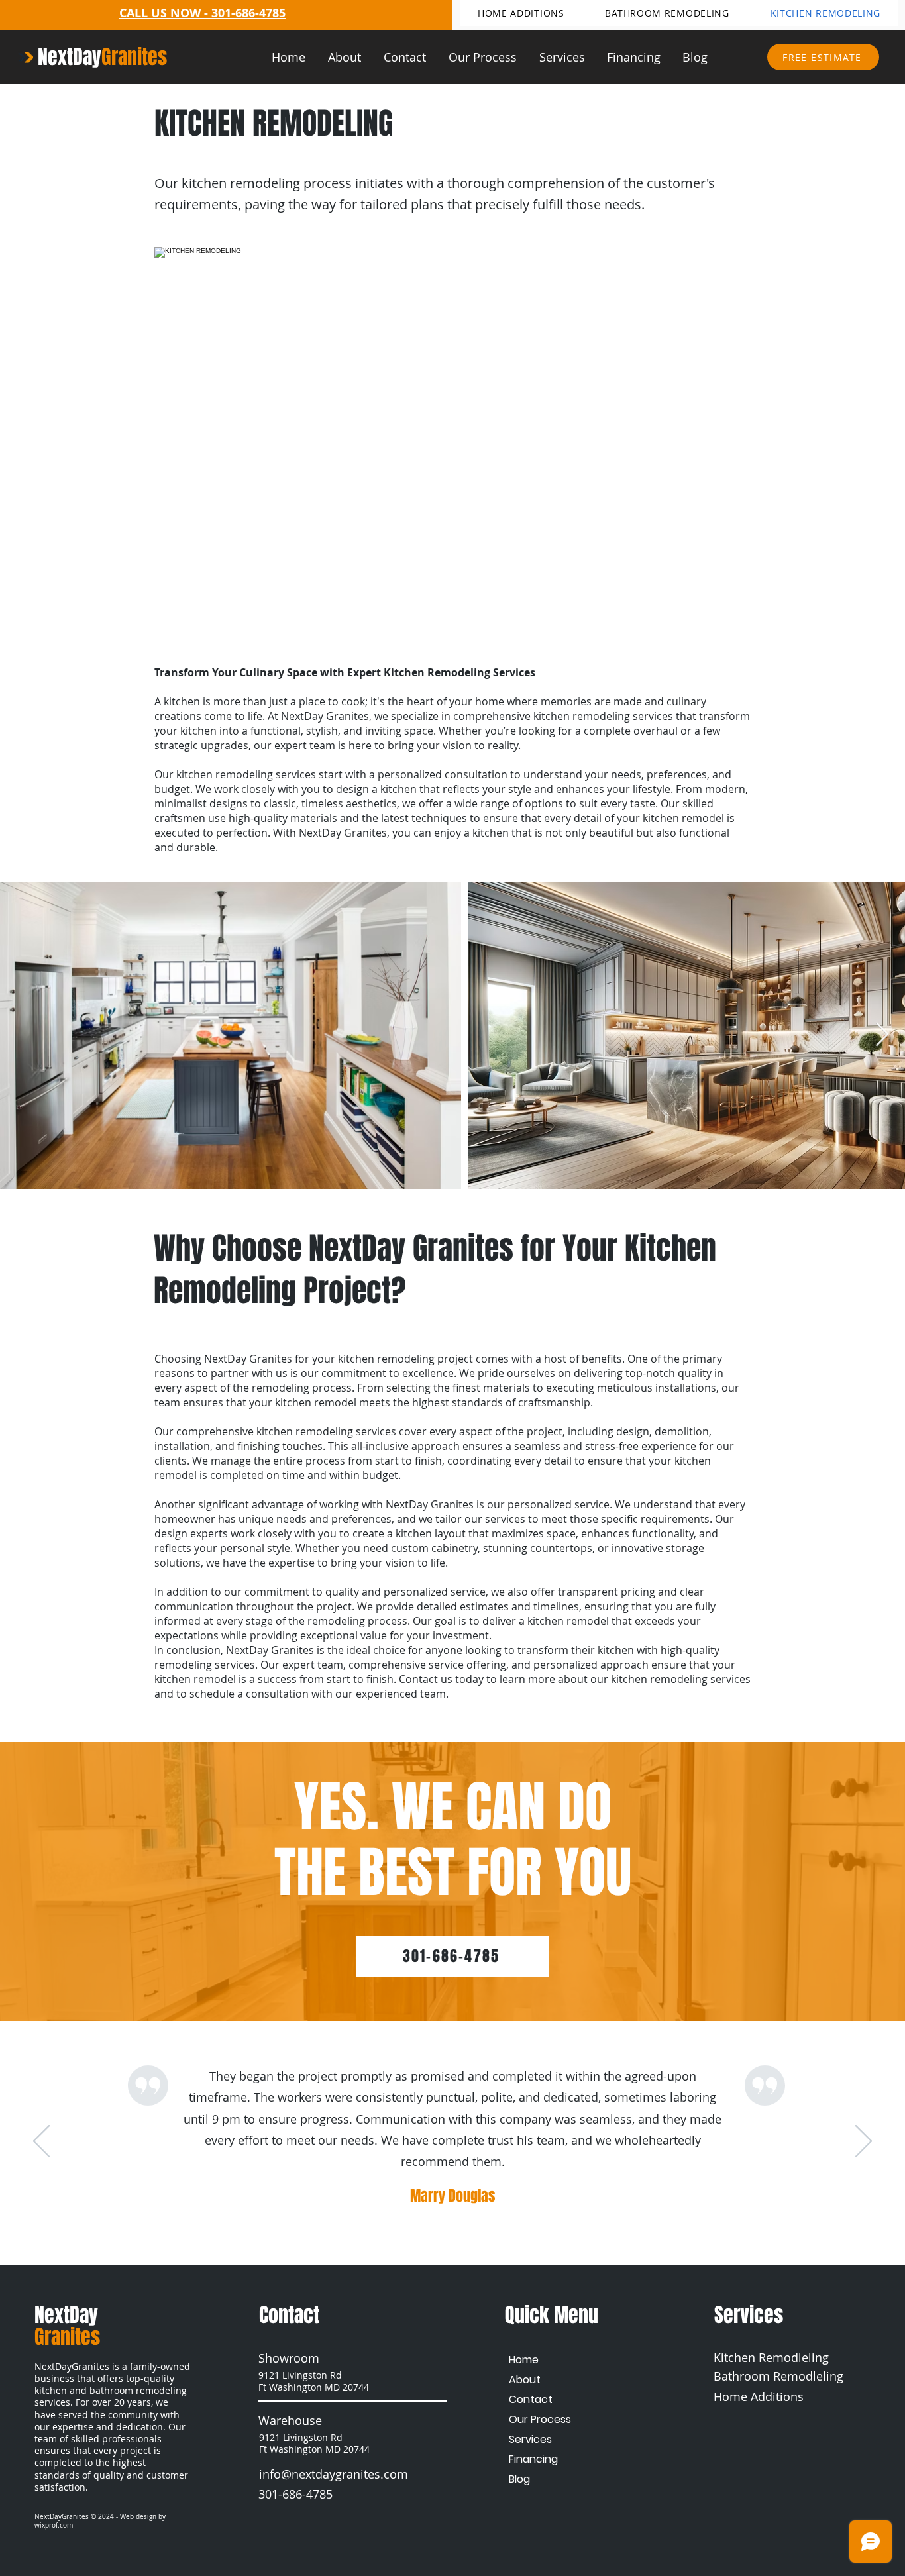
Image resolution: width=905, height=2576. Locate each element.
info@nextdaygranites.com (334, 2474)
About (525, 2380)
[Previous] (41, 2142)
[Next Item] (882, 1035)
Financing (533, 2459)
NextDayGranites (62, 2517)
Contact (531, 2399)
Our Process (540, 2419)
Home (524, 2360)
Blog (519, 2479)
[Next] (864, 2142)
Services (530, 2439)
